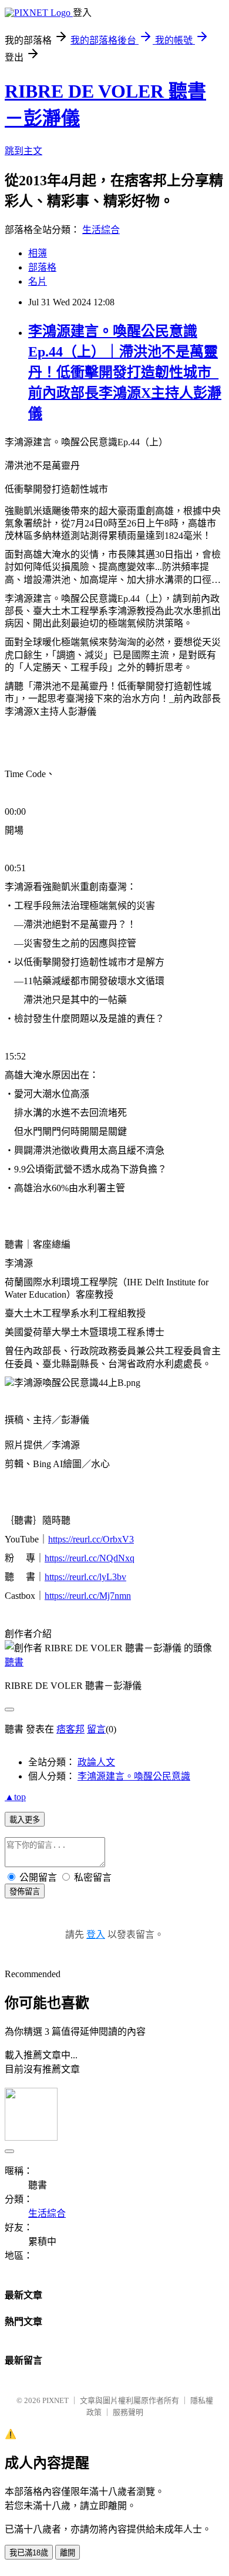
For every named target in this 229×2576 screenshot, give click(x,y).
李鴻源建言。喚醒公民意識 (134, 1776)
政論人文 (96, 1762)
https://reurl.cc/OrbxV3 (91, 1539)
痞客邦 (70, 1729)
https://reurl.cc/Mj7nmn (88, 1596)
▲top (15, 1797)
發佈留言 (25, 1892)
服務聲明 (128, 2412)
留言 (96, 1729)
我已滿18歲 (29, 2553)
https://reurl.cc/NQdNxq (90, 1558)
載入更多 (25, 1820)
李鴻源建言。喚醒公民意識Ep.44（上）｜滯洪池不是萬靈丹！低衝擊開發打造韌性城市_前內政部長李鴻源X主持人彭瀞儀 (125, 372)
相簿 (38, 253)
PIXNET (55, 2400)
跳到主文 (23, 151)
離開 (68, 2553)
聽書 (14, 1662)
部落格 (42, 267)
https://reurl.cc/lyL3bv (85, 1577)
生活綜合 (101, 230)
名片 (38, 281)
